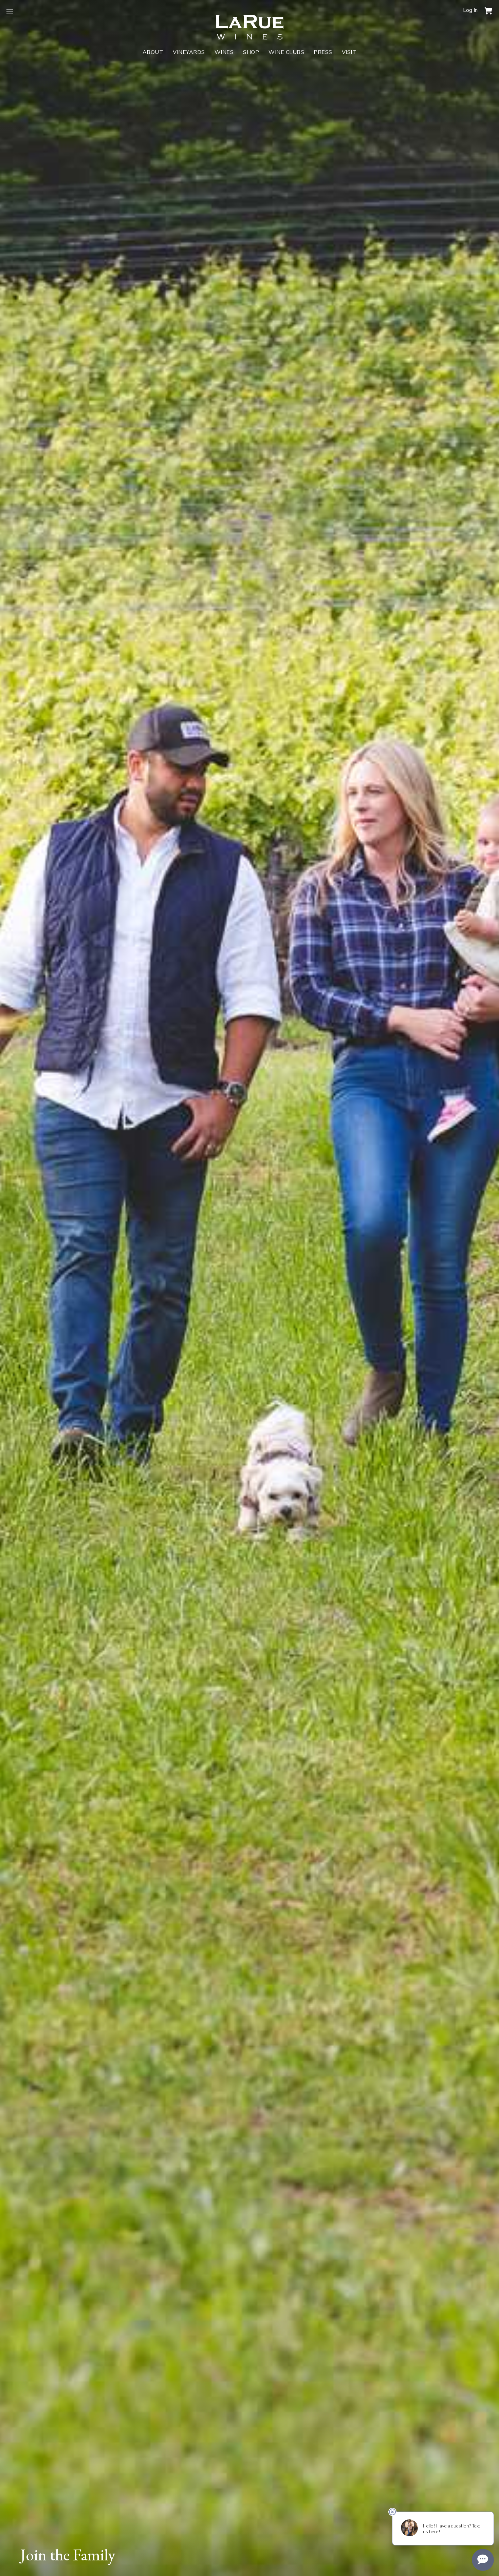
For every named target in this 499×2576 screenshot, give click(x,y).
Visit (349, 52)
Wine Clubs (286, 52)
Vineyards (189, 52)
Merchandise (51, 110)
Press (323, 52)
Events (51, 118)
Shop (251, 52)
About (153, 52)
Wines (224, 52)
